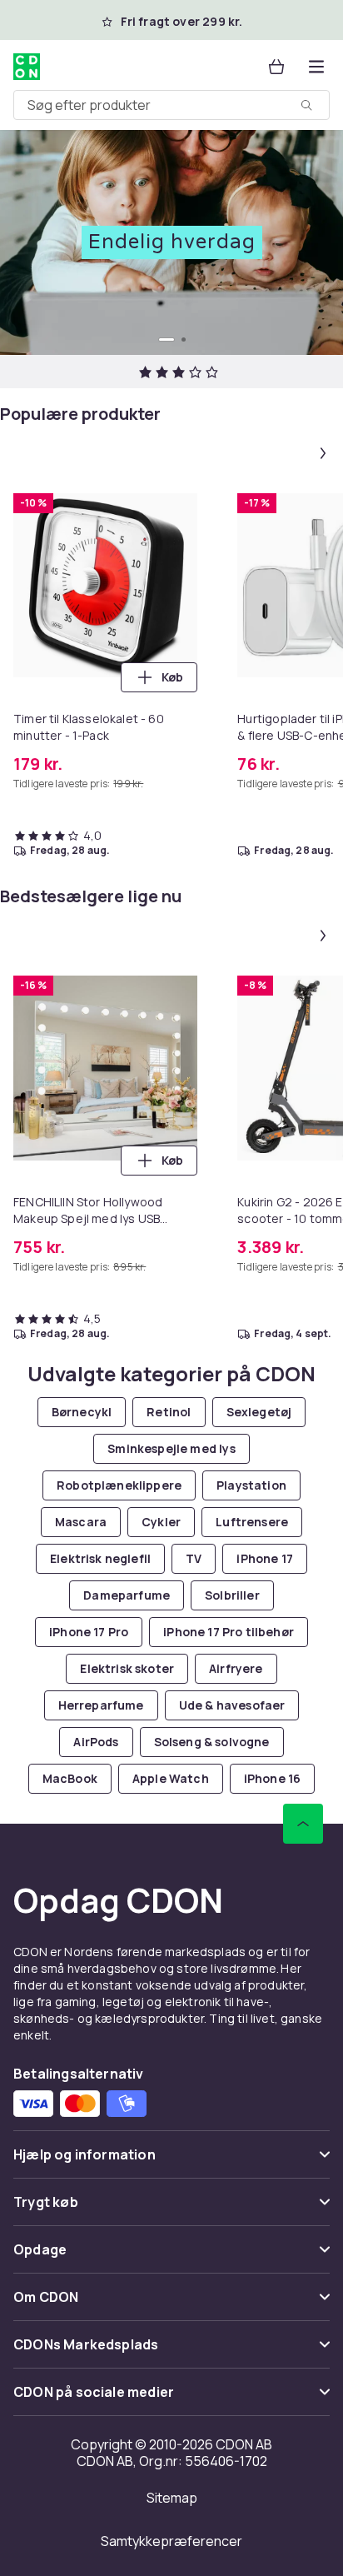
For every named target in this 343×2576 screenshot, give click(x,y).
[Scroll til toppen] (303, 1824)
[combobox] (171, 105)
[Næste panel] (323, 453)
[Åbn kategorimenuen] (316, 67)
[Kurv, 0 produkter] (276, 67)
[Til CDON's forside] (27, 67)
